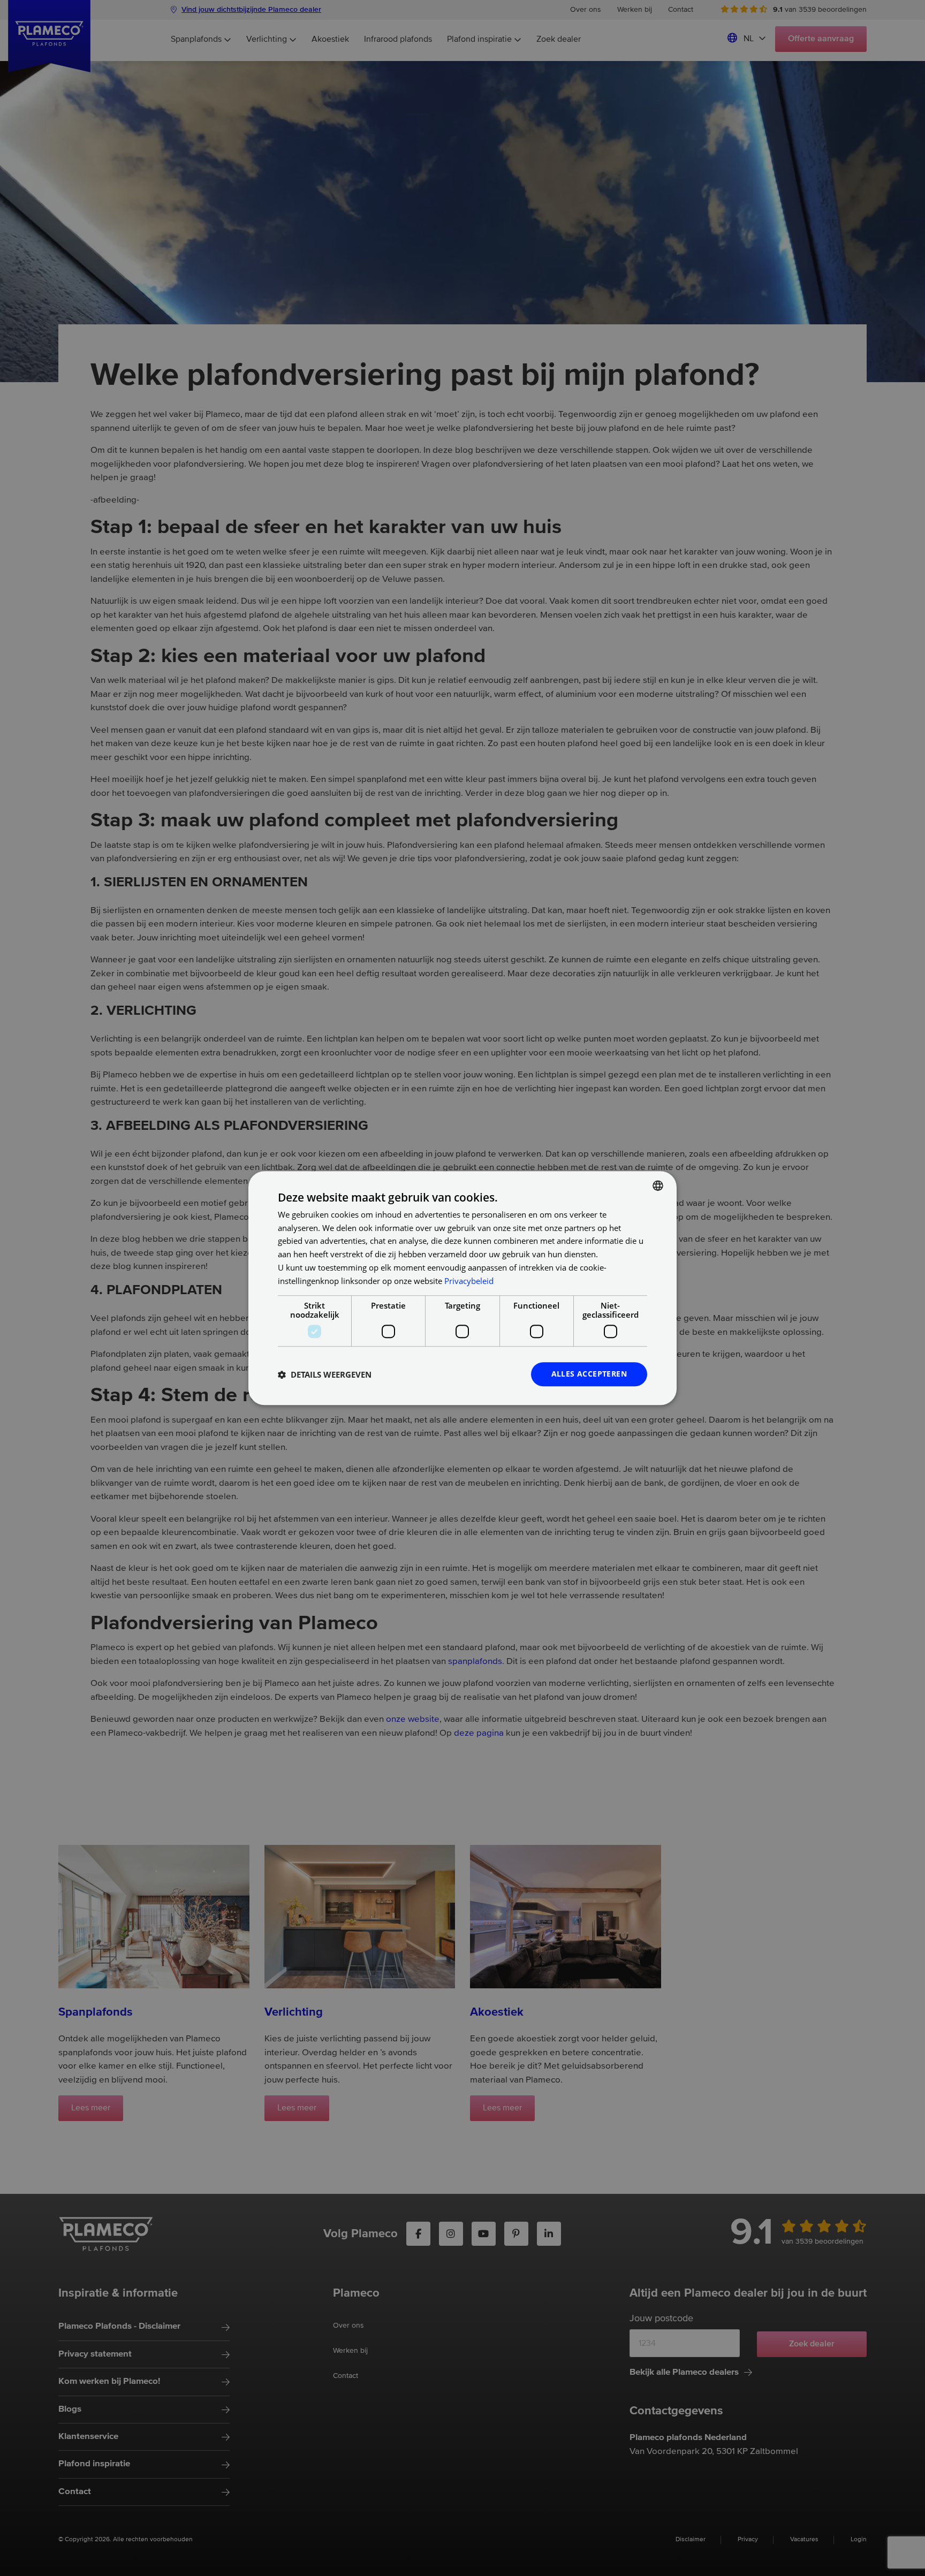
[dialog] (462, 1288)
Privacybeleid (469, 1281)
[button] (325, 1374)
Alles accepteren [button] (589, 1374)
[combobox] (658, 1186)
